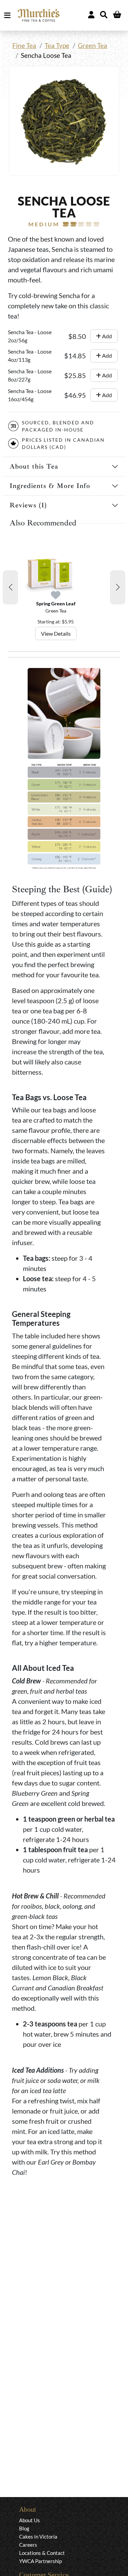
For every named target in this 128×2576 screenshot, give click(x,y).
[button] (10, 587)
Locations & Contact (42, 2553)
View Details (56, 633)
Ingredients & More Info (50, 486)
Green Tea (93, 45)
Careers (28, 2545)
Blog (24, 2528)
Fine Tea (24, 45)
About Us (30, 2520)
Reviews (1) (28, 505)
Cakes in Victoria (38, 2537)
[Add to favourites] (56, 595)
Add (106, 336)
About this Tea (34, 466)
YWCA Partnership (40, 2561)
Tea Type (57, 45)
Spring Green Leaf (56, 604)
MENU (9, 15)
